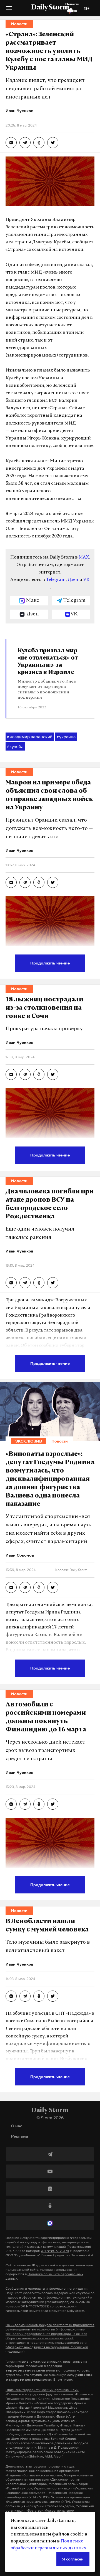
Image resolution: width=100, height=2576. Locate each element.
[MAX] (50, 2223)
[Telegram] (50, 2154)
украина (66, 737)
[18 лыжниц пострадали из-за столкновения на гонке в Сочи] (11, 1074)
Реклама (20, 2136)
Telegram (56, 580)
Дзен (73, 580)
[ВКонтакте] (50, 2189)
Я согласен (73, 2559)
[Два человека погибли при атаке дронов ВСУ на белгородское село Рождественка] (11, 1283)
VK (86, 580)
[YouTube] (50, 2171)
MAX (84, 557)
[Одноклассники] (50, 2206)
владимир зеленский (30, 737)
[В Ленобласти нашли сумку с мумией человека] (11, 1996)
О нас (17, 2126)
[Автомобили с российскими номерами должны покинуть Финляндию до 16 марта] (11, 1804)
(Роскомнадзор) (79, 2247)
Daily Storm (50, 8)
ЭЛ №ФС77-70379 (55, 2251)
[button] (9, 10)
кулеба (15, 746)
